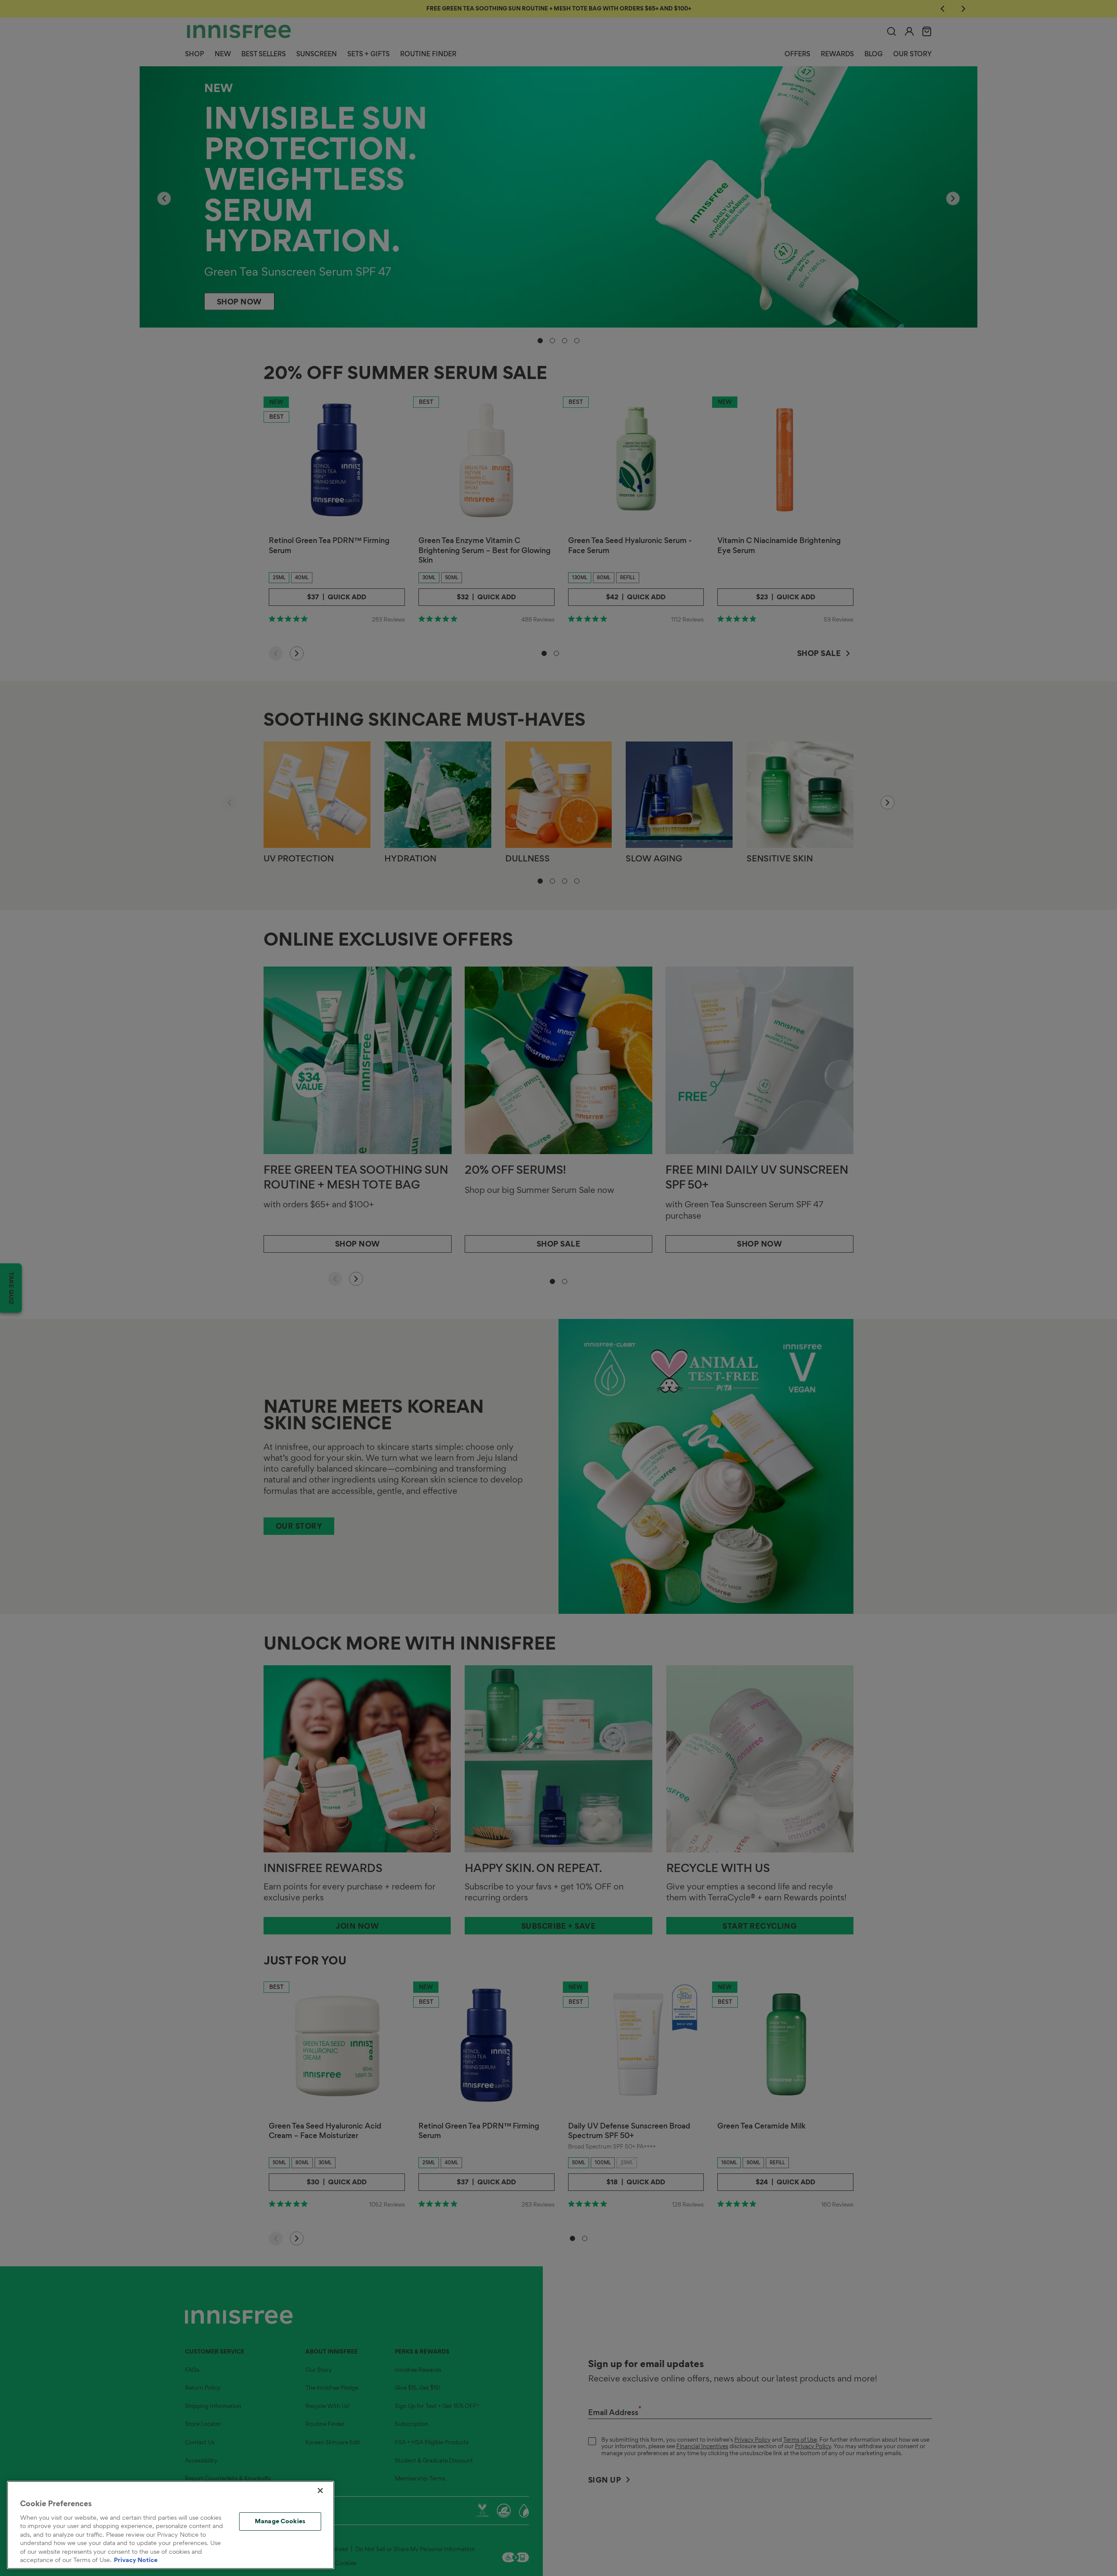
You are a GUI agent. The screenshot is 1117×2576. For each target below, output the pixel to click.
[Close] (320, 2491)
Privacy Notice (136, 2560)
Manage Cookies (280, 2521)
